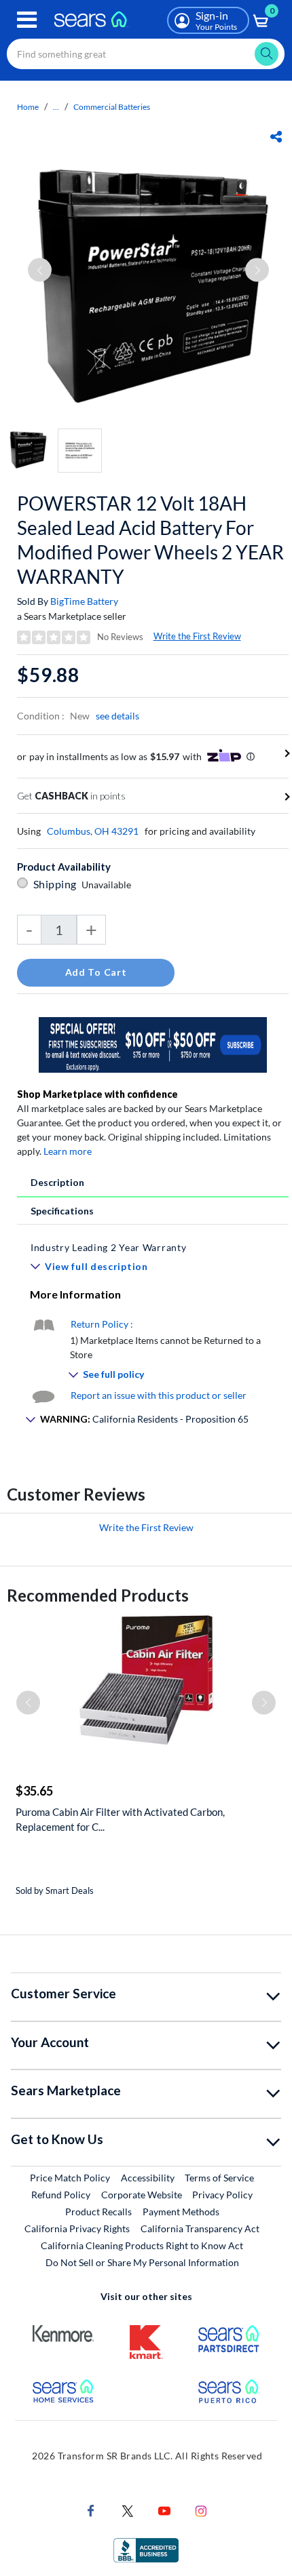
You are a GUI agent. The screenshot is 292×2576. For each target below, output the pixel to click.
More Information (75, 1294)
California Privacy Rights (77, 2228)
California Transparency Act (200, 2228)
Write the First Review (197, 636)
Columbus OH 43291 (93, 831)
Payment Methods (181, 2212)
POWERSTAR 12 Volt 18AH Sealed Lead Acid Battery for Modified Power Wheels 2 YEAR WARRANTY (150, 540)
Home (28, 107)
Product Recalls (98, 2212)
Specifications (62, 1211)
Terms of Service (219, 2178)
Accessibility (148, 2178)
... (56, 107)
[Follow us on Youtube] (164, 2510)
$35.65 (34, 1791)
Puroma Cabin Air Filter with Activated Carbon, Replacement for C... (120, 1819)
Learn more (68, 1151)
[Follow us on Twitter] (128, 2510)
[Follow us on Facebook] (91, 2510)
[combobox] (146, 54)
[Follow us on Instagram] (201, 2510)
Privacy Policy (222, 2195)
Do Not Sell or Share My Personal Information (142, 2262)
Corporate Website (142, 2194)
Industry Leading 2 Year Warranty (108, 1247)
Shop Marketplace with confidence (97, 1094)
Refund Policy (61, 2195)
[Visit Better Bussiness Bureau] (146, 2549)
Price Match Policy (70, 2178)
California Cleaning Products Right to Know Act (142, 2245)
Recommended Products (98, 1595)
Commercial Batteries (112, 107)
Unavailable (108, 885)
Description (57, 1182)
